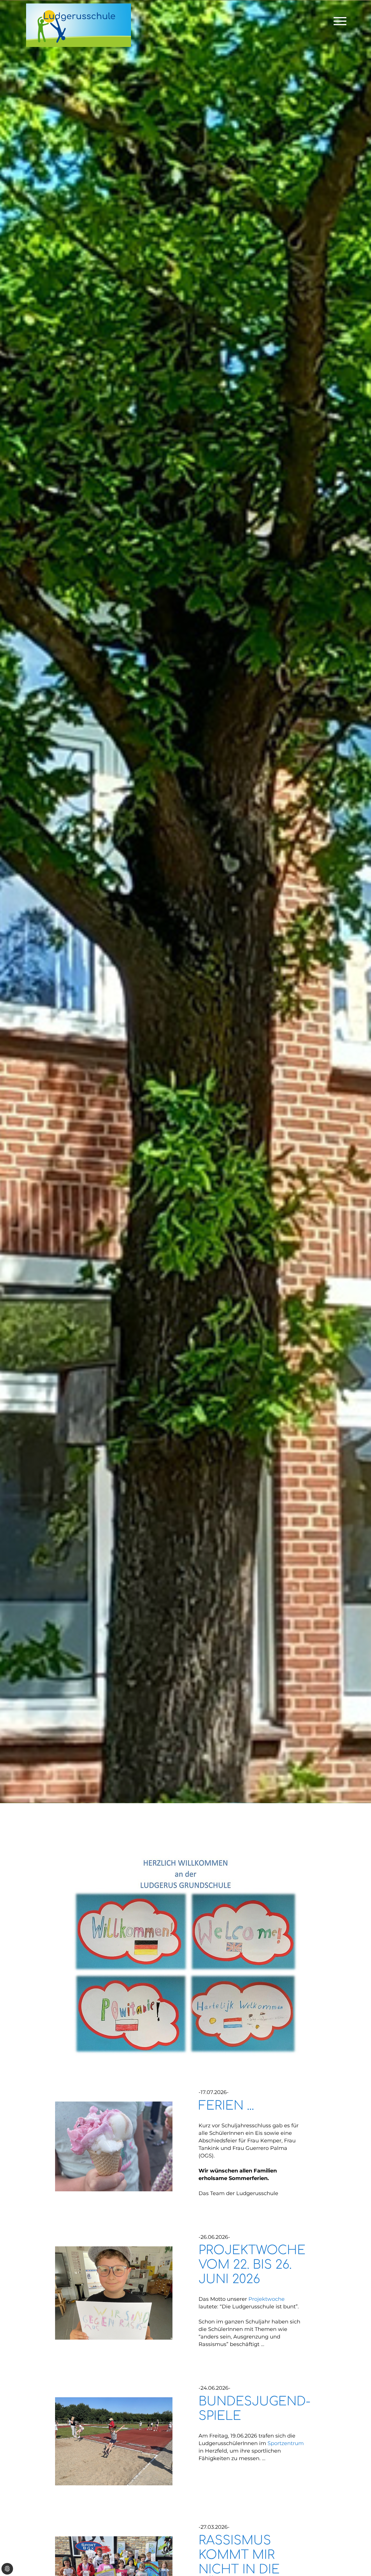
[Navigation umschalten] (340, 21)
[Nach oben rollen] (358, 2552)
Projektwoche (267, 2299)
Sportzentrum (286, 2443)
